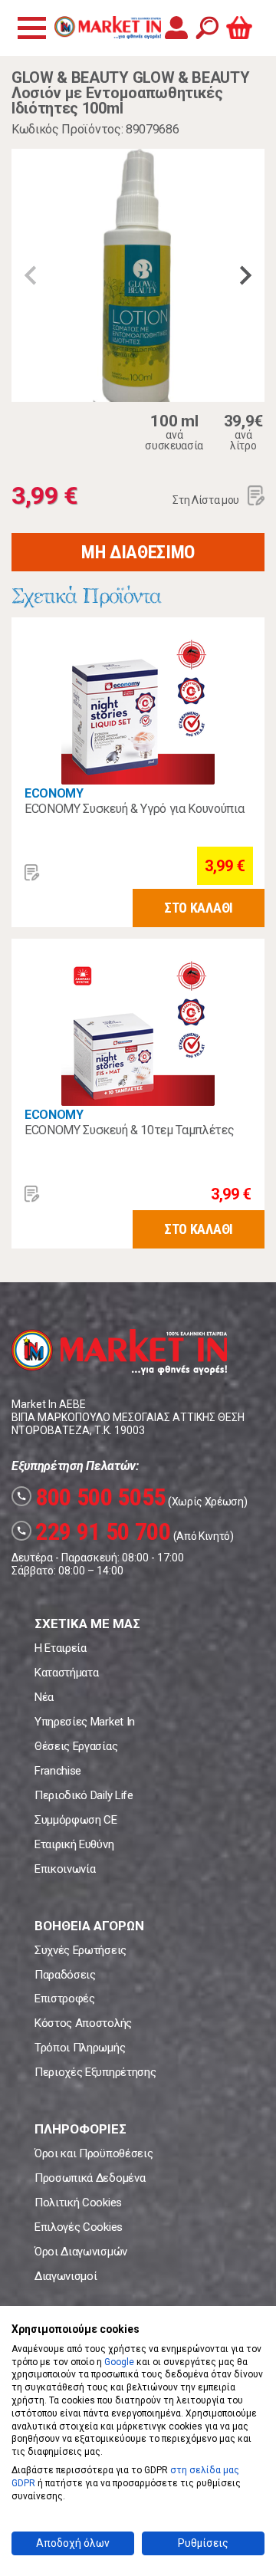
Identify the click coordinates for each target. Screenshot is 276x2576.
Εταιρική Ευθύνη (74, 1844)
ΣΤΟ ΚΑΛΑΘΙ (199, 908)
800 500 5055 (91, 1497)
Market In (107, 28)
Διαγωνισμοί (66, 2276)
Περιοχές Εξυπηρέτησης (95, 2072)
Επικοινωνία (65, 1869)
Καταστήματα (66, 1673)
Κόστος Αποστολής (83, 2023)
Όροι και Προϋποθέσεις (94, 2153)
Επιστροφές (65, 1999)
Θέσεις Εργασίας (76, 1746)
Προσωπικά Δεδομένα (90, 2178)
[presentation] (31, 275)
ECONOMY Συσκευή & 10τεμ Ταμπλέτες (129, 1130)
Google (119, 2362)
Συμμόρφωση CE (76, 1820)
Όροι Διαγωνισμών (81, 2252)
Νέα (44, 1697)
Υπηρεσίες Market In (85, 1722)
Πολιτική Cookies (78, 2203)
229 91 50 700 (94, 1531)
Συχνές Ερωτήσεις (80, 1950)
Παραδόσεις (65, 1975)
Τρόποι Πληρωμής (80, 2048)
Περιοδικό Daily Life (84, 1795)
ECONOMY (54, 793)
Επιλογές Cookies (79, 2227)
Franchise (58, 1771)
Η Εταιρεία (61, 1648)
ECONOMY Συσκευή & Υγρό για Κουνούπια (134, 809)
